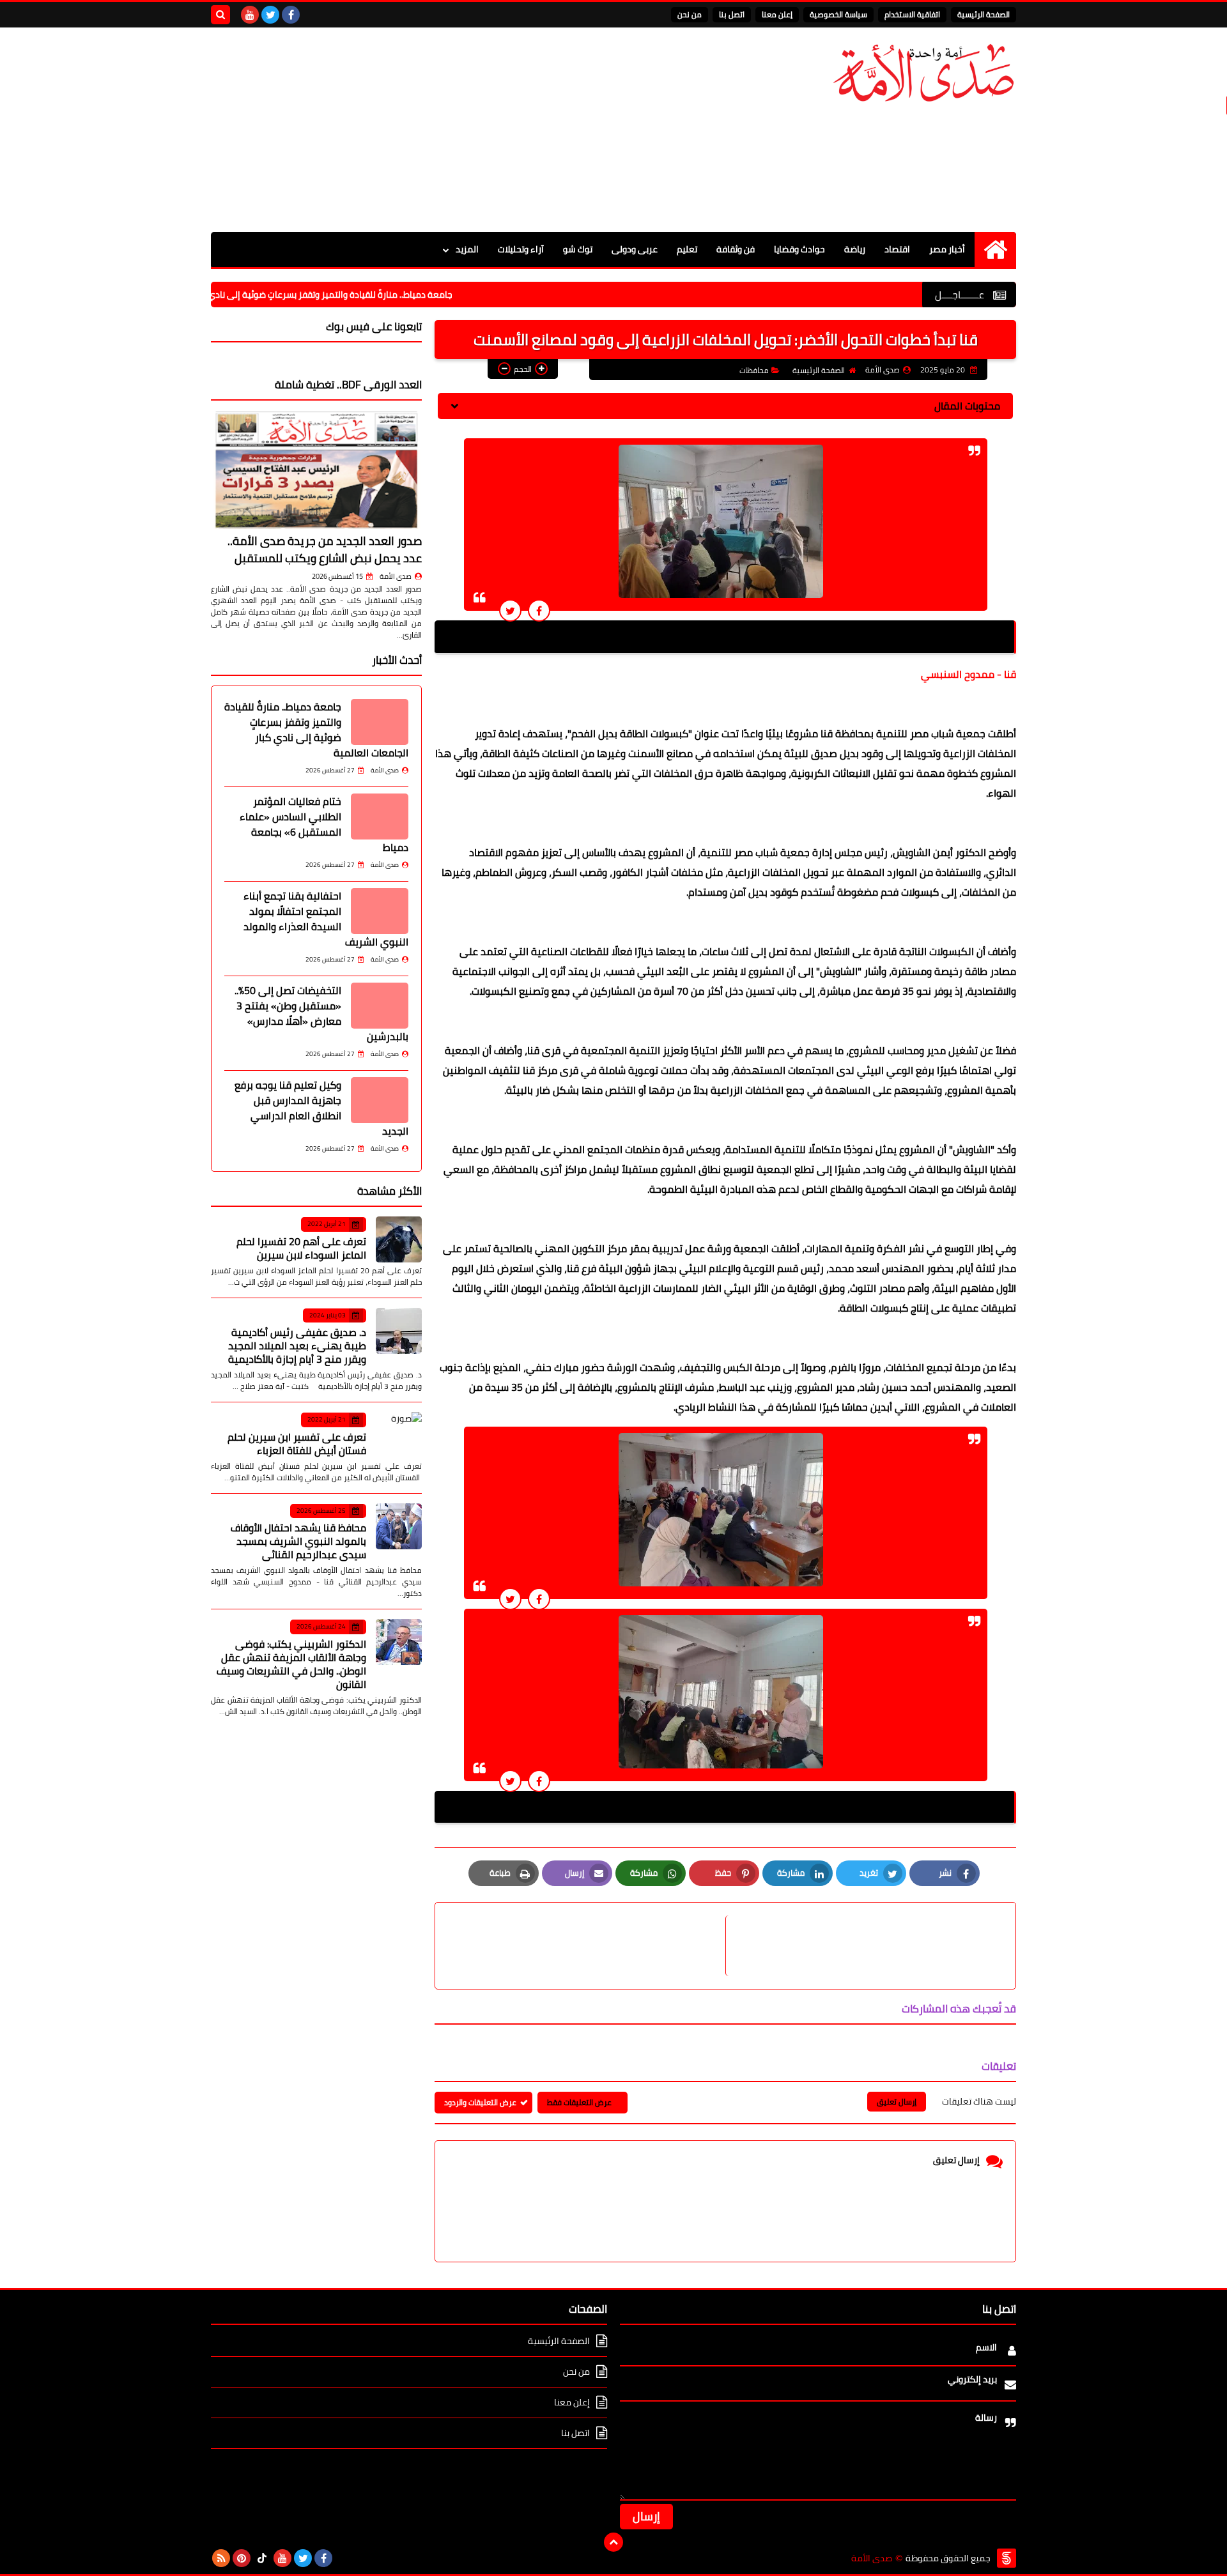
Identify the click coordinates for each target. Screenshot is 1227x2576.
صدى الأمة (396, 576)
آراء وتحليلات (521, 249)
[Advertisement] (444, 130)
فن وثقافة (736, 249)
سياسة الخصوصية (838, 14)
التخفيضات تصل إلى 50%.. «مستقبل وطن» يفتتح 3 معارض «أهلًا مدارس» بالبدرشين (321, 1013)
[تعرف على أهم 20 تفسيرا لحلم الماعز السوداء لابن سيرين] (399, 1239)
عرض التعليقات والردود (480, 2102)
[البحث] (220, 15)
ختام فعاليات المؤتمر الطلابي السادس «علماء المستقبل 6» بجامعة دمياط (324, 824)
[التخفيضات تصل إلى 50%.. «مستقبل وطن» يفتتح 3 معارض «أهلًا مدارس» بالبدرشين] (380, 1006)
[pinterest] (242, 2558)
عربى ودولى (635, 249)
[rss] (221, 2558)
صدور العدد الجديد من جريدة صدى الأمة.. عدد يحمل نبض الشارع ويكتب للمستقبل (325, 549)
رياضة (855, 249)
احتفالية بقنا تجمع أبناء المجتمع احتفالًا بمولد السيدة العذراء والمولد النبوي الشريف (326, 919)
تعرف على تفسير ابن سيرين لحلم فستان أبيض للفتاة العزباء (297, 1444)
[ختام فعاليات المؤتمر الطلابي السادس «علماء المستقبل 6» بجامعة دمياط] (380, 816)
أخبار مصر (947, 249)
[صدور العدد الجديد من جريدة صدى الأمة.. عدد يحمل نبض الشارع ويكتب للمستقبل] (316, 470)
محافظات (754, 370)
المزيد (467, 249)
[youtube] (250, 15)
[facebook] (291, 15)
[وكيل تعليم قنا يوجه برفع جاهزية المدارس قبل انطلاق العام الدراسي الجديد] (380, 1100)
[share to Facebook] (539, 610)
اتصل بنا (732, 14)
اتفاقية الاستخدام (912, 14)
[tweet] (510, 610)
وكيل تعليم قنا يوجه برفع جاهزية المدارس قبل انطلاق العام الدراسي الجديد (321, 1108)
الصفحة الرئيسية (984, 14)
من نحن (690, 14)
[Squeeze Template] (1007, 2558)
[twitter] (270, 15)
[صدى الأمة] (923, 73)
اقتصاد (897, 249)
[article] (587, 1946)
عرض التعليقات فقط (579, 2102)
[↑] (613, 2542)
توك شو (578, 249)
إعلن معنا (777, 14)
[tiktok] (262, 2558)
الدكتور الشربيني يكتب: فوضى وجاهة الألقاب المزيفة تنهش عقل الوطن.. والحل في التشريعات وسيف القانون (291, 1664)
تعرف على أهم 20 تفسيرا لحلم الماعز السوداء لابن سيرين (301, 1248)
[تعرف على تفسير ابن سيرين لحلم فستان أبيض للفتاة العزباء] (399, 1435)
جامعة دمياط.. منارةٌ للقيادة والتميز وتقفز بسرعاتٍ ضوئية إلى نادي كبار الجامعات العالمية (365, 295)
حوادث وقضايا (799, 249)
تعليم (687, 249)
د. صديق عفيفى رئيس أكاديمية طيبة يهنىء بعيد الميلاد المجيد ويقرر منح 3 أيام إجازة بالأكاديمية (297, 1345)
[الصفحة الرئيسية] (995, 249)
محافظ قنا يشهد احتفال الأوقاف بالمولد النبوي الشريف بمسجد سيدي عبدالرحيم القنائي (298, 1541)
